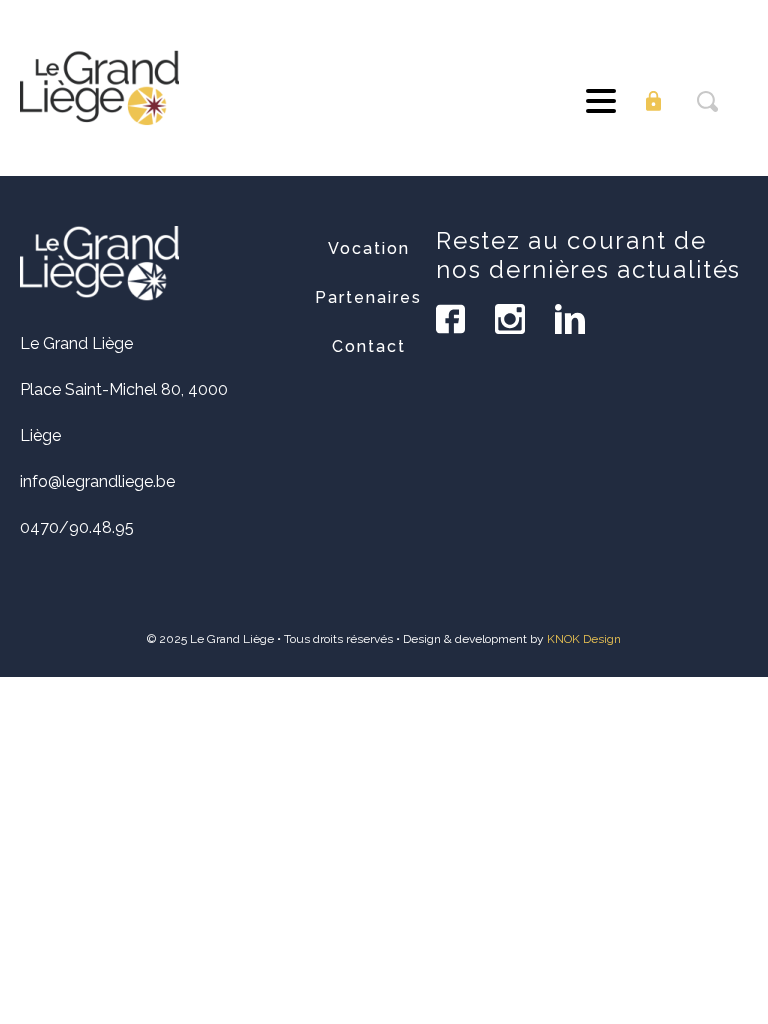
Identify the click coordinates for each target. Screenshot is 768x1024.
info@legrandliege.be (97, 481)
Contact (369, 346)
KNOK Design (584, 639)
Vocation (369, 248)
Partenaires (368, 297)
